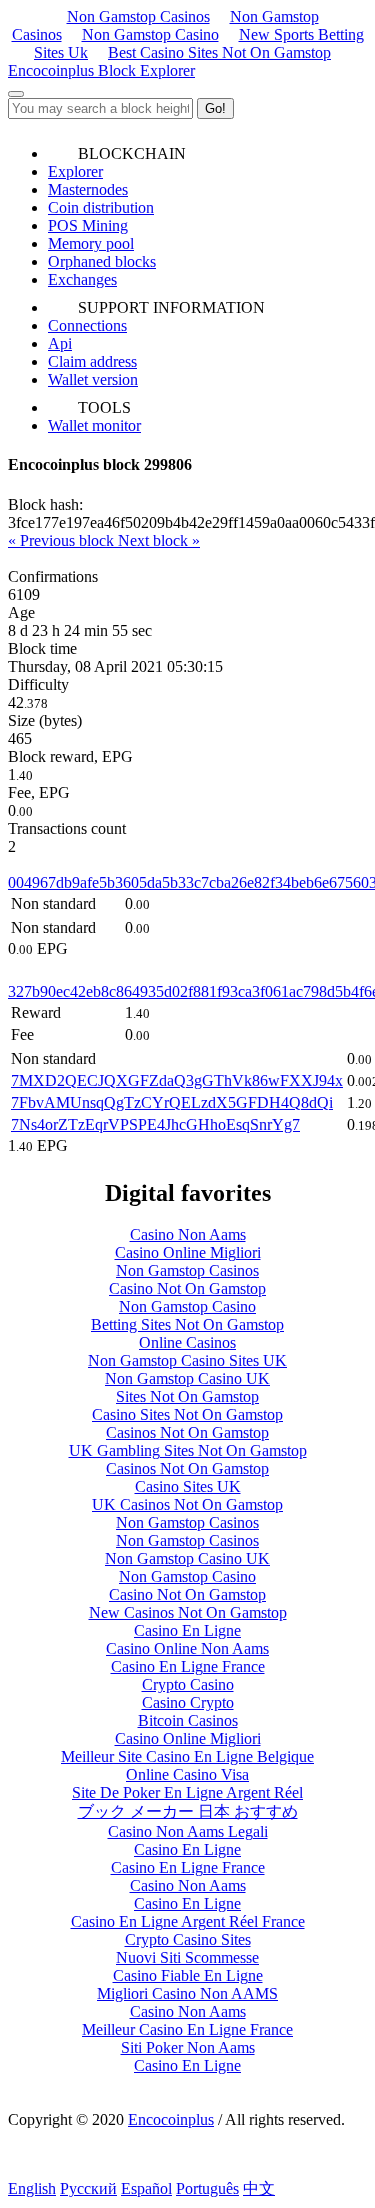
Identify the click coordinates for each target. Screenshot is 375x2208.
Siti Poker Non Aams (188, 2047)
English (32, 2188)
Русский (88, 2188)
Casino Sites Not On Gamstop (187, 1414)
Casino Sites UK (188, 1486)
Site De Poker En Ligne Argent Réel (187, 1792)
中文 (259, 2188)
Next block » (159, 540)
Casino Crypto (188, 1702)
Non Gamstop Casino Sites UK (187, 1360)
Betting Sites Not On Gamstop (187, 1324)
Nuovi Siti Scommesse (187, 1957)
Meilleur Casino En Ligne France (187, 2029)
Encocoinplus (171, 2119)
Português (207, 2188)
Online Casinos (187, 1342)
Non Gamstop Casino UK (187, 1378)
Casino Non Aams (188, 1234)
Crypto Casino (188, 1684)
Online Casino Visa (187, 1774)
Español (146, 2188)
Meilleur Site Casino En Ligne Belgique (187, 1756)
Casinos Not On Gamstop (187, 1432)
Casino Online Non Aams (187, 1648)
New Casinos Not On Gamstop (188, 1612)
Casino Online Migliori (188, 1252)
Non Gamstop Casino (150, 34)
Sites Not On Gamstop (187, 1396)
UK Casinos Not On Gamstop (187, 1504)
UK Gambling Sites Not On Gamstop (188, 1450)
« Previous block (63, 540)
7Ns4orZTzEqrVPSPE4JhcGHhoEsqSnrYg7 (155, 1124)
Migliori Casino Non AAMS (187, 1993)
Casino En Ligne (187, 1630)
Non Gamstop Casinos (138, 16)
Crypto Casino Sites (188, 1939)
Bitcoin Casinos (188, 1720)
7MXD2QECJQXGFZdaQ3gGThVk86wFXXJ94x (177, 1080)
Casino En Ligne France (188, 1666)
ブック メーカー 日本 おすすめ (188, 1811)
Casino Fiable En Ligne (188, 1975)
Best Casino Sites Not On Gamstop (219, 52)
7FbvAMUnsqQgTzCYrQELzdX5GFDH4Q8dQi (172, 1102)
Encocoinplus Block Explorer (101, 70)
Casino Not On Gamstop (187, 1288)
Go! (215, 108)
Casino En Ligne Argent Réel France (188, 1921)
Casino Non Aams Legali (188, 1831)
